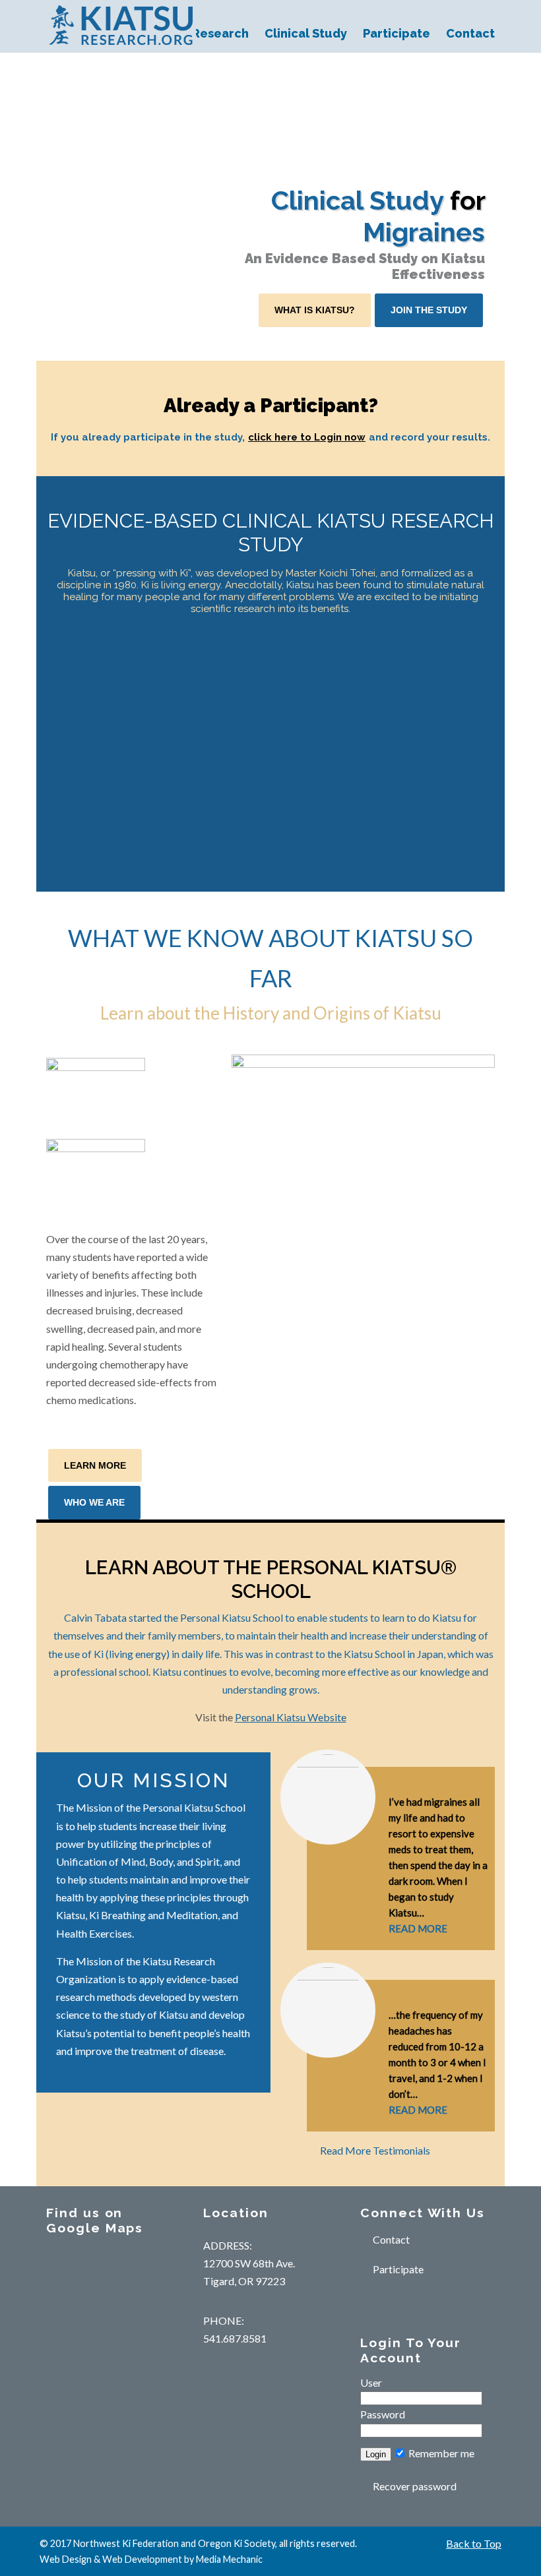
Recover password (415, 2486)
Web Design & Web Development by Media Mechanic (151, 2559)
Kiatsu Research (121, 25)
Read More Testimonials (375, 2150)
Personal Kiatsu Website (291, 1717)
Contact (391, 2239)
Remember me (440, 2453)
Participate (398, 2269)
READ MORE (418, 1928)
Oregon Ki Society (237, 2543)
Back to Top (474, 2543)
